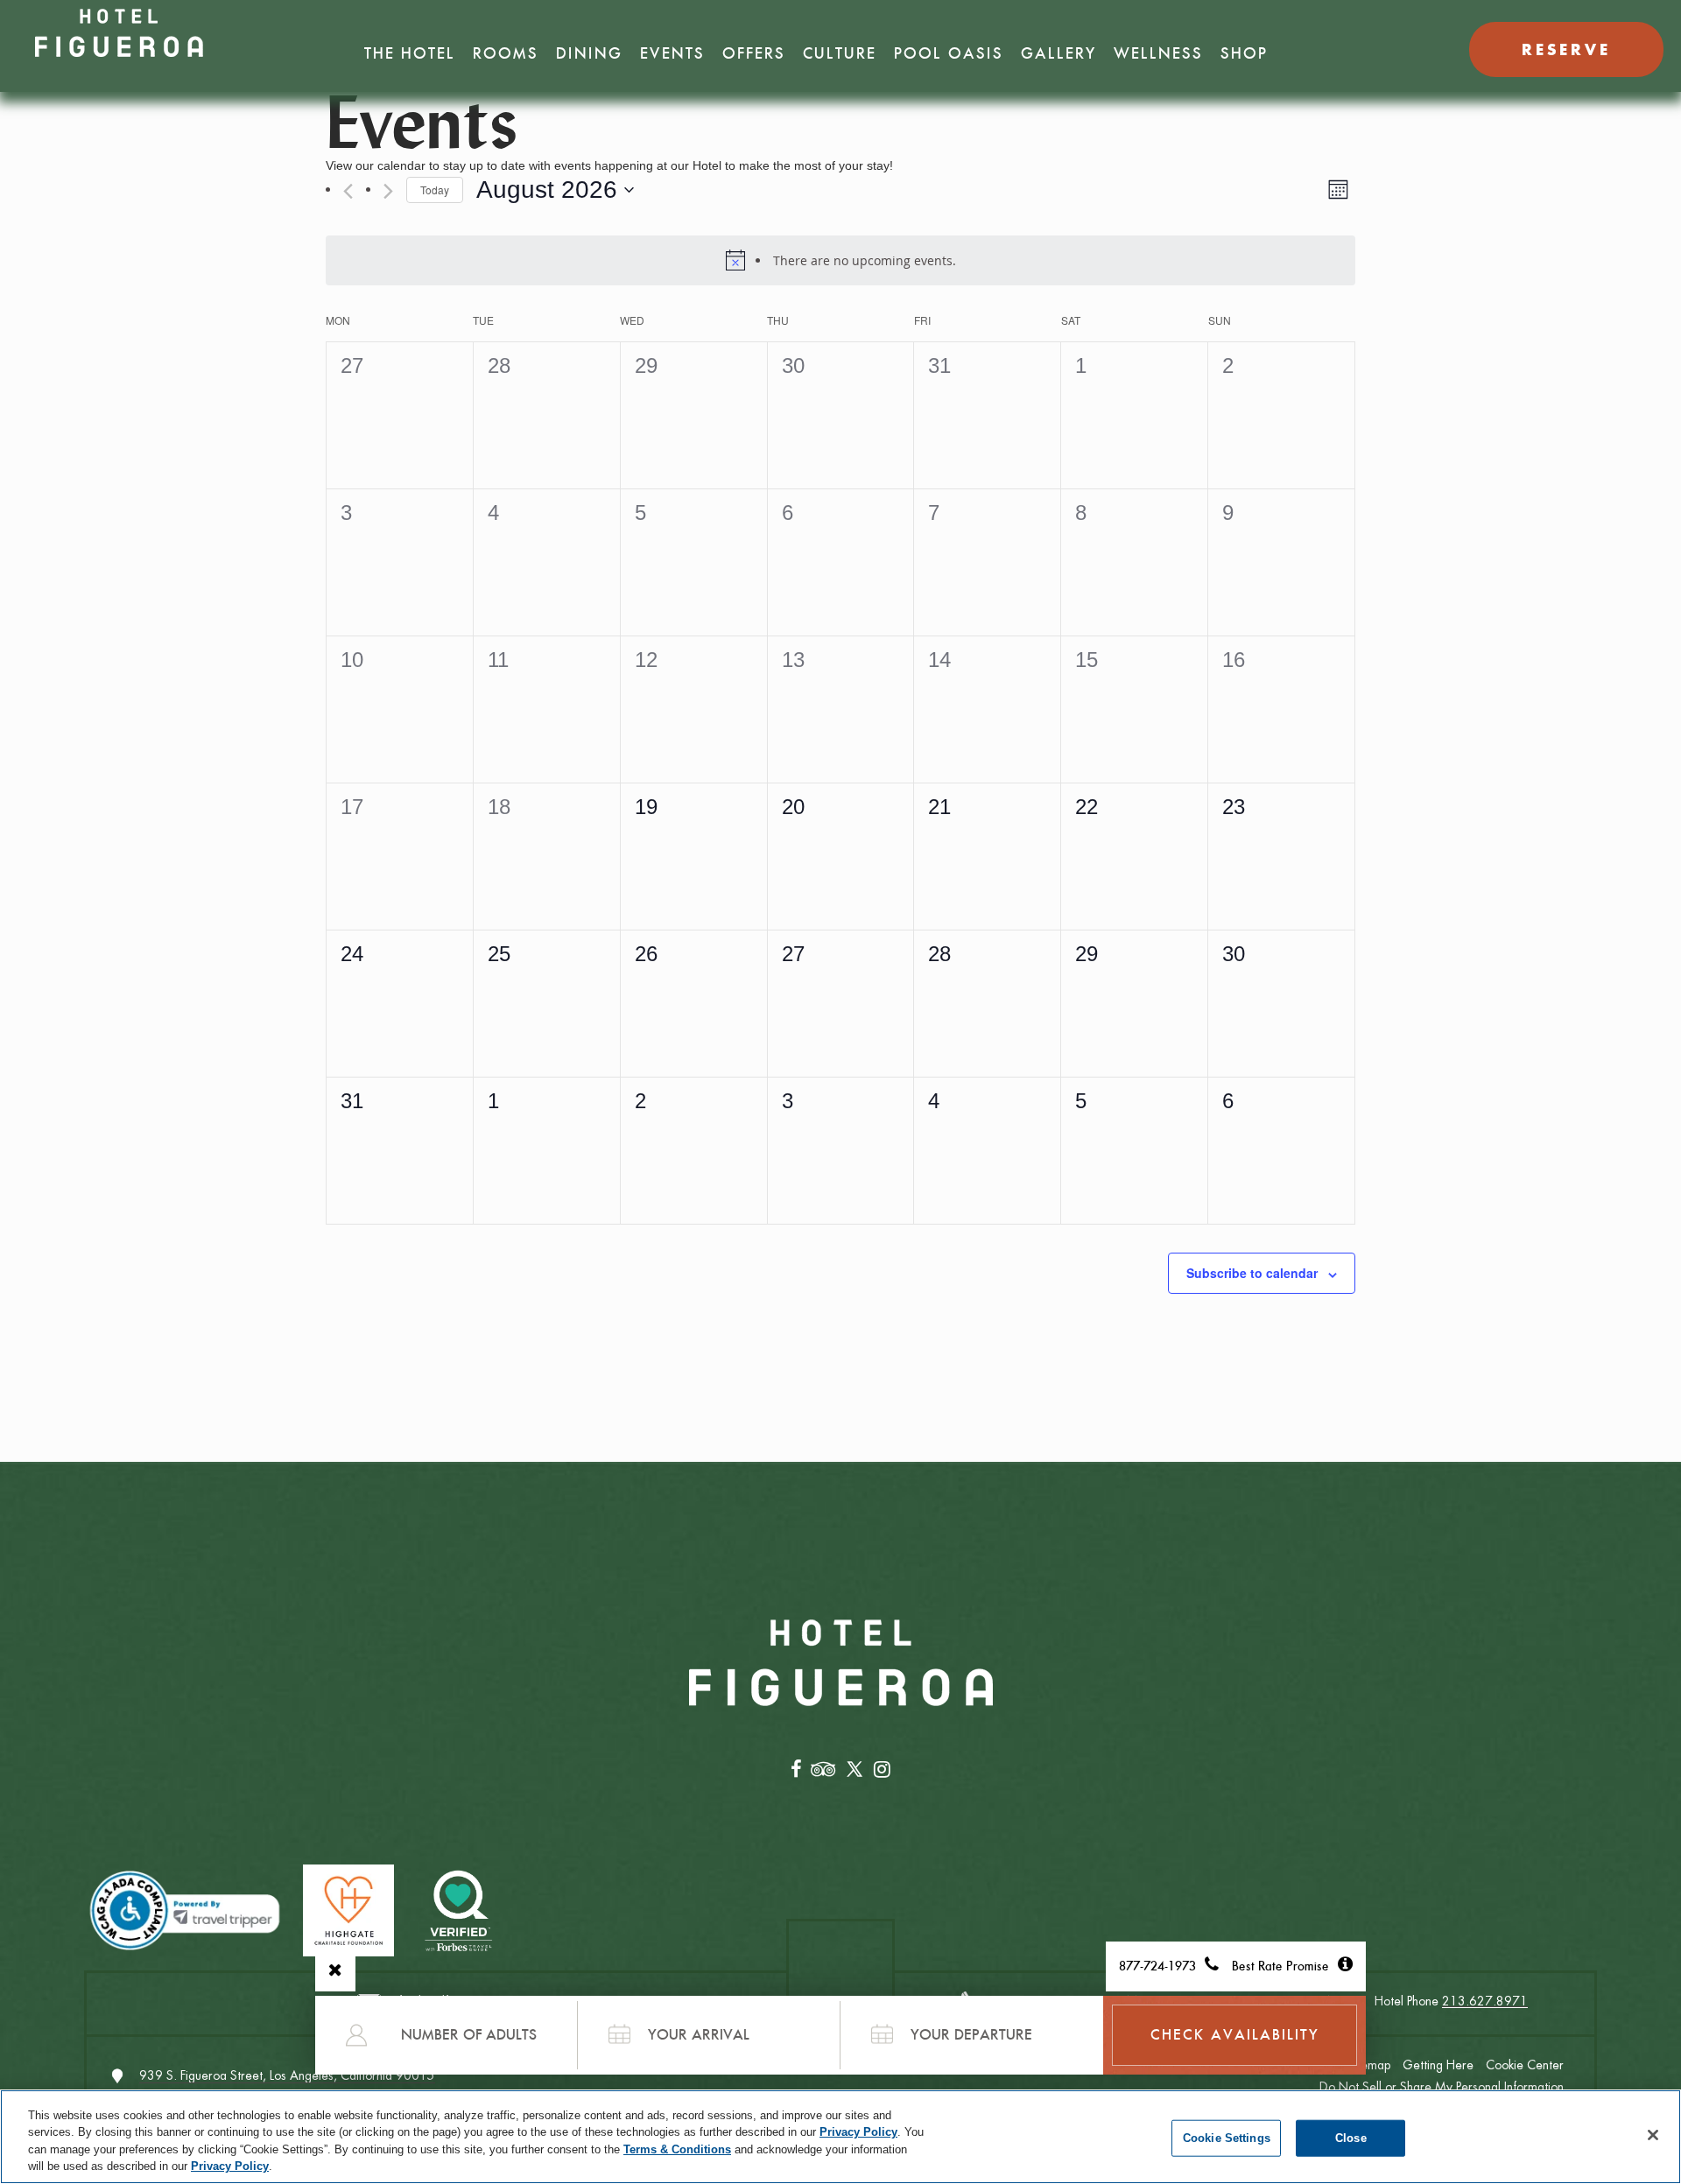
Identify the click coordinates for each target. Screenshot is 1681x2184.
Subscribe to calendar (1252, 1273)
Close (1351, 2138)
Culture (840, 53)
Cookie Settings (1227, 2138)
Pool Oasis (949, 53)
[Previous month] (348, 191)
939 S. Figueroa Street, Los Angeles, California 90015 (287, 2075)
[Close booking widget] (335, 1970)
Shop (1244, 53)
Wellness (1158, 53)
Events (672, 53)
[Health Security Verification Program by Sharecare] (459, 1910)
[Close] (1653, 2135)
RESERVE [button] (1566, 49)
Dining (589, 53)
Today (435, 190)
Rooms (506, 53)
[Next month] (388, 191)
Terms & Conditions (677, 2149)
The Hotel (410, 53)
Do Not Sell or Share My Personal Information (1442, 2087)
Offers (754, 53)
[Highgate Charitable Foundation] (348, 1910)
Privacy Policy (858, 2132)
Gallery (1059, 53)
